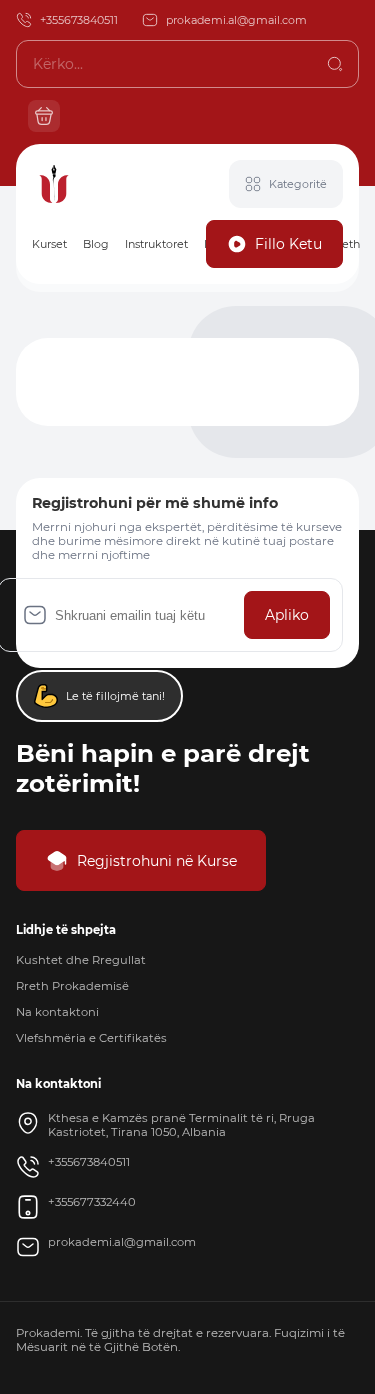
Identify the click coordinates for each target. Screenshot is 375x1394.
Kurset (49, 244)
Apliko (287, 615)
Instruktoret (156, 244)
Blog (96, 244)
